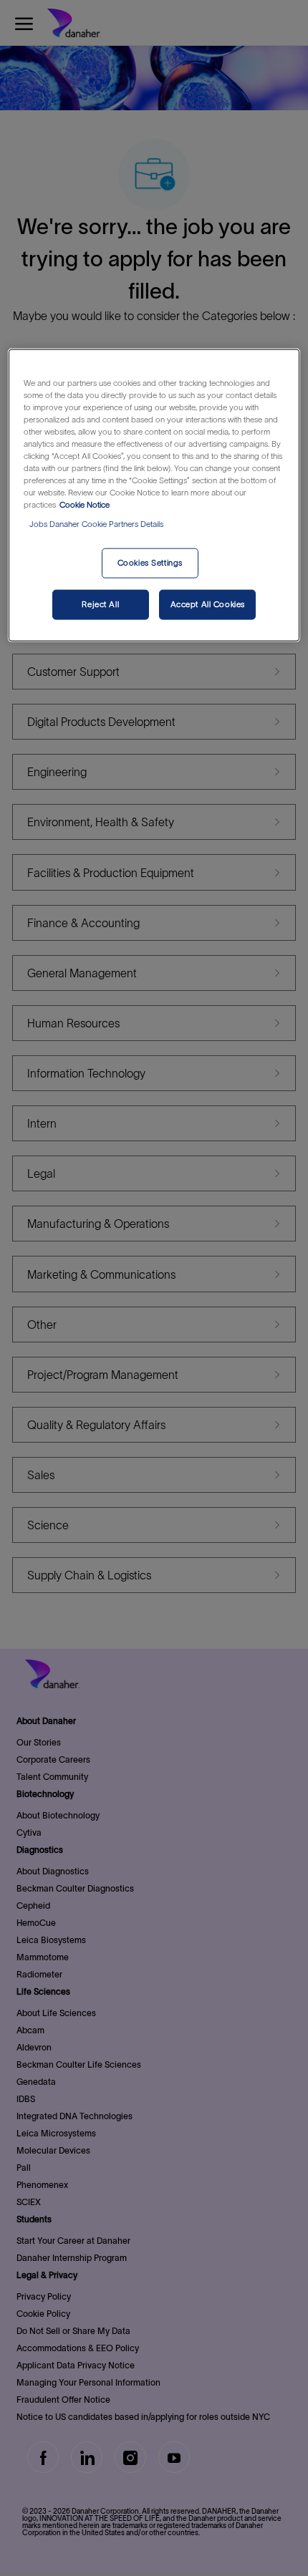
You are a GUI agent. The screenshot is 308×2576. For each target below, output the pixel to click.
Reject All (100, 604)
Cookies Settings (150, 563)
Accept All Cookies (208, 604)
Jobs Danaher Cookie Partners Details (96, 524)
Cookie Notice (85, 505)
